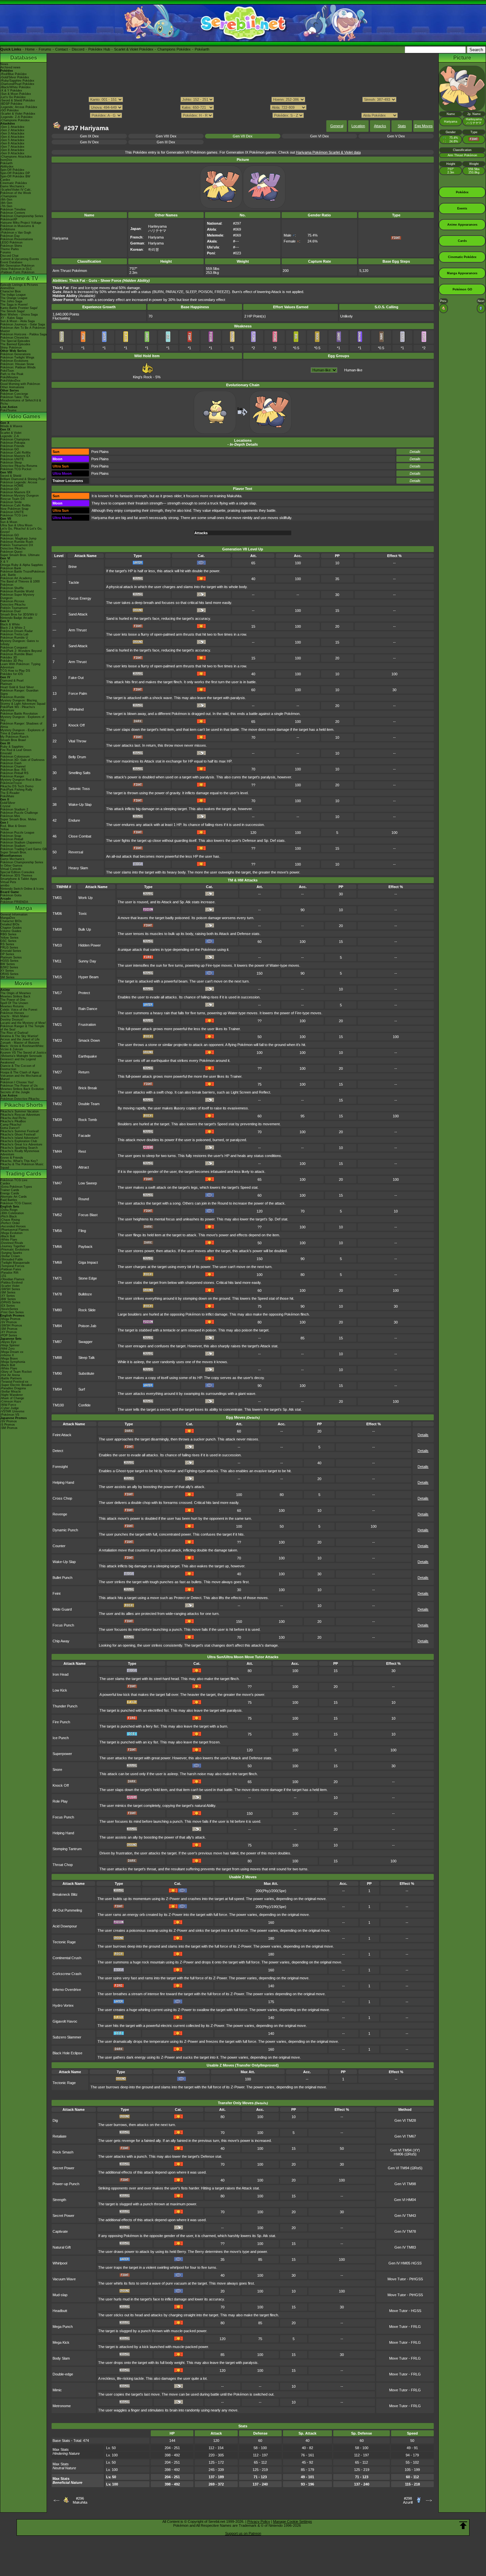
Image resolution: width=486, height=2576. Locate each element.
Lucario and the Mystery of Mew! (23, 1023)
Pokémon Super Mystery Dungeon (17, 596)
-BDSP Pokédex (11, 104)
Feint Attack (62, 1435)
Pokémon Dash (11, 763)
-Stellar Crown (10, 1256)
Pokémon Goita (11, 895)
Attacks (380, 126)
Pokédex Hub (99, 49)
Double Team (89, 1104)
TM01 (57, 898)
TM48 (57, 1199)
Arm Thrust (78, 630)
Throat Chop (63, 1865)
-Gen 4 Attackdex (12, 137)
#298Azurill (408, 2500)
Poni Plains (100, 452)
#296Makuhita (80, 2500)
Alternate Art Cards (14, 1197)
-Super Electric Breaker (16, 1385)
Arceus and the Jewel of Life (20, 1039)
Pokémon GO (10, 449)
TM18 (57, 1009)
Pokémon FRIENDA (14, 902)
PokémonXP (9, 219)
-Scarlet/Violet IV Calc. (16, 190)
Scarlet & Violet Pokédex (134, 49)
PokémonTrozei (11, 783)
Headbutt (60, 2311)
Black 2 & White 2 (13, 628)
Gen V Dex (396, 136)
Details (415, 452)
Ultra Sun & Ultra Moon (16, 525)
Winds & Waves (11, 426)
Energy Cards (10, 1193)
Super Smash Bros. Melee (18, 819)
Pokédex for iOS (12, 674)
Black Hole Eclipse (67, 2053)
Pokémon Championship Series (22, 216)
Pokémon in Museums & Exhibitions (17, 228)
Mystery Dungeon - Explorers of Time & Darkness (22, 732)
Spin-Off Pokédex (12, 170)
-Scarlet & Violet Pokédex (18, 114)
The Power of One (13, 1000)
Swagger (85, 1342)
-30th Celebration (12, 1213)
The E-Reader (10, 793)
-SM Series (8, 1292)
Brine (73, 567)
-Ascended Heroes (13, 1226)
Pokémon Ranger (12, 776)
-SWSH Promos (11, 1325)
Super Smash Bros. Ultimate (20, 555)
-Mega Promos (10, 1319)
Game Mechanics (12, 186)
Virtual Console (11, 869)
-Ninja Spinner (10, 1345)
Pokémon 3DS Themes (16, 876)
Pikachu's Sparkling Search (19, 1148)
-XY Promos (9, 1332)
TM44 (57, 1151)
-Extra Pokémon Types (16, 1187)
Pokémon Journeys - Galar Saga (23, 324)
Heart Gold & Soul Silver (17, 687)
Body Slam (61, 2358)
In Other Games (11, 866)
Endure (74, 820)
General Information (14, 915)
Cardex (5, 180)
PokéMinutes (9, 377)
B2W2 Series (9, 967)
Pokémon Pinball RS (14, 773)
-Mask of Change (12, 1398)
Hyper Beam (88, 977)
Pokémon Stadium (13, 846)
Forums (45, 49)
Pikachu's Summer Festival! (20, 1131)
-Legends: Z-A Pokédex (17, 117)
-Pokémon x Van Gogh (16, 233)
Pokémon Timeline (13, 209)
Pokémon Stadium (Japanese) (21, 842)
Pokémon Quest (11, 552)
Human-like (353, 370)
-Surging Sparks (11, 1253)
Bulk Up (85, 929)
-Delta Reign (9, 1210)
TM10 (57, 945)
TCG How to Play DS (15, 671)
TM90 (57, 1373)
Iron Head (61, 1674)
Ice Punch (61, 1738)
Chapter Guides (11, 928)
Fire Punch (61, 1722)
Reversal (76, 852)
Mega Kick (61, 2342)
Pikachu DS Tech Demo (17, 786)
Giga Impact (88, 1262)
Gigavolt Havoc (65, 2021)
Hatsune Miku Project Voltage (21, 223)
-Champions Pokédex (15, 120)
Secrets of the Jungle (15, 1092)
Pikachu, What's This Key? (19, 1161)
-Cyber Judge (10, 1408)
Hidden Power (90, 945)
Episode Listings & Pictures (19, 285)
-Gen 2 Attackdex (12, 130)
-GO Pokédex (10, 110)
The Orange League (14, 298)
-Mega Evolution (11, 1233)
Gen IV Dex (89, 142)
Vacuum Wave (64, 2279)
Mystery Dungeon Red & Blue (21, 780)
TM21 (57, 1025)
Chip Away (61, 1641)
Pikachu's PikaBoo (13, 1121)
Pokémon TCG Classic (16, 1203)
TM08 (57, 929)
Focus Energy (80, 598)
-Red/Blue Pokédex (14, 74)
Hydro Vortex (63, 2005)
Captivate (60, 2231)
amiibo (5, 885)
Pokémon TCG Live (14, 515)
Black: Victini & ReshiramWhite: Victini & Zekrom (22, 1048)
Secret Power (63, 2168)
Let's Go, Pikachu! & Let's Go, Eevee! (21, 530)
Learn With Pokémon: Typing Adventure (20, 666)
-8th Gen (6, 203)
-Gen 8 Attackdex (12, 150)
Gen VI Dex (320, 136)
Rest (82, 1151)
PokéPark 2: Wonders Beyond (21, 651)
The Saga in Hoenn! (14, 305)
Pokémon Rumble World (17, 591)
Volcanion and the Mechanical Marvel (21, 1077)
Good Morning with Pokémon (20, 384)
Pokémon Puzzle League (17, 833)
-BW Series (8, 1299)
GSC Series (8, 941)
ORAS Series (9, 974)
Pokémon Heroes (12, 1013)
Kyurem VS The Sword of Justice (23, 1053)
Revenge (60, 1514)
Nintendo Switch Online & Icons (22, 889)
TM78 (57, 1294)
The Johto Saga (11, 301)
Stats (402, 126)
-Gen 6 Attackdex (12, 143)
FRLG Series (9, 948)
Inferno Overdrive (67, 1990)
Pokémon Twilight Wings (17, 357)
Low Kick (60, 1690)
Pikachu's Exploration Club (19, 1141)
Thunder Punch (65, 1706)
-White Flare (9, 1240)
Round (84, 1199)
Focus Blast (88, 1215)
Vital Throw (77, 741)
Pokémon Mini (10, 816)
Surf (82, 1389)
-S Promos (8, 1425)
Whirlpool (60, 2263)
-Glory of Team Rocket (16, 1372)
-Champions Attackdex (16, 157)
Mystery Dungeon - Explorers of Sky (22, 719)
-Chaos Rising (10, 1220)
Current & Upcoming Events (20, 259)
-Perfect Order (10, 1223)
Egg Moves (424, 126)
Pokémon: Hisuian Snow (17, 364)
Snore (57, 1770)
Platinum (6, 684)
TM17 (57, 993)
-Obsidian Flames (12, 1279)
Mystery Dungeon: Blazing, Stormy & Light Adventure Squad (23, 702)
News (4, 64)
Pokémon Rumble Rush (17, 542)
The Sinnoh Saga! (13, 311)
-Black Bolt (8, 1236)
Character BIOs (11, 921)
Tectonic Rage (64, 1942)
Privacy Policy (259, 2521)
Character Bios (11, 291)
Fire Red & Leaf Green (16, 750)
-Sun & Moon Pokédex (16, 94)
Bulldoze (85, 1294)
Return (84, 1072)
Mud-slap (60, 2295)
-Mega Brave (9, 1359)
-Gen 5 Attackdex (12, 140)
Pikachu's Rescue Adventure (20, 1115)
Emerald (6, 753)
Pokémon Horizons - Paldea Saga (23, 334)
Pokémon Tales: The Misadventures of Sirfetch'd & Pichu (21, 400)
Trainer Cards (10, 1190)
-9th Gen (6, 200)
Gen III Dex (166, 142)
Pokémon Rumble (13, 697)
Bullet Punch (62, 1578)
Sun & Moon (9, 522)
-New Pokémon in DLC (16, 269)
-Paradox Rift (9, 1273)
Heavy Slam (78, 868)
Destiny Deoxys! (12, 1020)
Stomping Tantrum (67, 1849)
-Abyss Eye (8, 1342)
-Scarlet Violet (10, 1286)
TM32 (57, 1104)
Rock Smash (63, 2152)
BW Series (8, 964)
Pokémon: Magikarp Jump (18, 539)
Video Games (24, 416)
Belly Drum (77, 757)
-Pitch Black (9, 1216)
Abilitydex (7, 167)
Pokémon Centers (13, 213)
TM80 (57, 1310)
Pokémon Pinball (12, 839)
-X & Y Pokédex (11, 91)
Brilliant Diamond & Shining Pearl (23, 479)
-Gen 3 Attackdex (12, 133)
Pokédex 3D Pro (12, 661)
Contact (61, 49)
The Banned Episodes (15, 344)
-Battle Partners (11, 1378)
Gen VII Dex (243, 136)
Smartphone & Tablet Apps (19, 879)
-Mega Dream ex (12, 1352)
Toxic (83, 914)
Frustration (87, 1025)
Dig (55, 2120)
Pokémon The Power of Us (19, 1086)
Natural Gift (62, 2247)
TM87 (57, 1342)
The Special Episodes (15, 341)
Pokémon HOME (12, 486)
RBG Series (8, 934)
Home (30, 49)
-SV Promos (9, 1322)
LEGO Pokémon (11, 243)
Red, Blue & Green (13, 826)
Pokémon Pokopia (13, 443)
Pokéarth (202, 49)
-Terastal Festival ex (14, 1382)
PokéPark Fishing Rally (16, 790)
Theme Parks (10, 249)
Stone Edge (88, 1278)
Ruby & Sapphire (12, 747)
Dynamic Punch (65, 1530)
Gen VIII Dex (166, 136)
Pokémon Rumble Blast (17, 654)
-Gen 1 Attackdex (12, 127)
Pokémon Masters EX (15, 456)
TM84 (57, 1326)
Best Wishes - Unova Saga (19, 315)
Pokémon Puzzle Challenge (19, 813)
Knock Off (77, 725)
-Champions (9, 196)
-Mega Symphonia (13, 1362)
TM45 (57, 1167)
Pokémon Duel (10, 611)
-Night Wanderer (12, 1395)
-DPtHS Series (10, 1302)
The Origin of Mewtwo (16, 993)
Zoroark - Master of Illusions (20, 1043)
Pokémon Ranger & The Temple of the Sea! (22, 1028)
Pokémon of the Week (16, 193)
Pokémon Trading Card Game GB (23, 849)
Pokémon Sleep (11, 463)
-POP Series (9, 1335)
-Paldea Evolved (11, 1283)
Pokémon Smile (11, 502)
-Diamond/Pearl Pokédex (17, 84)
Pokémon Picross (12, 601)
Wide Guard (62, 1609)
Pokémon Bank (11, 568)
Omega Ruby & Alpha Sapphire (22, 565)
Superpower (62, 1754)
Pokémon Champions (15, 439)
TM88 (57, 1358)
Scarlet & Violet (11, 433)
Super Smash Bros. (14, 852)
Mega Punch (63, 2327)
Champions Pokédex (174, 49)
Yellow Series (9, 938)
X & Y (4, 562)
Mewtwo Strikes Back (15, 996)
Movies (23, 983)
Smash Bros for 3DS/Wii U (19, 615)
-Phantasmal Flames (15, 1230)
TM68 (57, 1262)
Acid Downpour (65, 1926)
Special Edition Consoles (17, 872)
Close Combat (80, 836)
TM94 (57, 1389)
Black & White (10, 624)
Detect (58, 1451)
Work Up (85, 898)
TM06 (57, 914)
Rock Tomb (88, 1120)
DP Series (7, 954)
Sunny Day (87, 961)
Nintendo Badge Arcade (17, 618)
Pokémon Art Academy (16, 578)
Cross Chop (62, 1498)
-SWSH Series (10, 1289)
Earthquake (88, 1056)
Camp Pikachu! (11, 1125)
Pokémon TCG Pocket (16, 469)
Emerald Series (11, 951)
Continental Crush (67, 1958)
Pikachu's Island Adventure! (20, 1138)
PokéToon (7, 371)
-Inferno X (7, 1355)
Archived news (10, 67)
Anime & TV (23, 278)
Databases (24, 58)
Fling (82, 1231)
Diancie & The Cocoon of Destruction (18, 1067)
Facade (84, 1136)
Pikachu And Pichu (13, 1118)
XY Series (7, 971)
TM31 (57, 1088)
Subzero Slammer (67, 2037)
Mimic (57, 2390)
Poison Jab (87, 1326)
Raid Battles (9, 1200)
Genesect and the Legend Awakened (18, 1061)
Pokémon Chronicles (15, 338)
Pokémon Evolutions (14, 361)
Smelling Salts (80, 773)
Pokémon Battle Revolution (19, 714)
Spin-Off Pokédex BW (15, 176)
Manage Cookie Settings (293, 2521)
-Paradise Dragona (13, 1388)
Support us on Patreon (243, 2533)
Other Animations (12, 387)
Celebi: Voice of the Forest (19, 1010)
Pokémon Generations (16, 354)
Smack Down (89, 1040)
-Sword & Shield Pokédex (18, 100)
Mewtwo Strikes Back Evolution (22, 1089)
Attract (84, 1167)
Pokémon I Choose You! (17, 1082)
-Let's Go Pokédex (13, 97)
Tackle (74, 582)
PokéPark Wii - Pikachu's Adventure (18, 709)
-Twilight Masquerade (15, 1263)
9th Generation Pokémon (17, 266)
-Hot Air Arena (10, 1375)
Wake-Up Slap (80, 804)
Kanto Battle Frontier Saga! (19, 308)
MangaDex (8, 918)
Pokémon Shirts (11, 246)
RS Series (7, 944)
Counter (59, 1546)
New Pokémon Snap (14, 509)
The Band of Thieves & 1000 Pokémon (20, 583)
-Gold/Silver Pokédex (15, 77)
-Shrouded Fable (12, 1259)
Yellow (5, 829)
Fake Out (76, 678)
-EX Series (8, 1306)
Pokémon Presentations (17, 239)
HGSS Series (9, 961)
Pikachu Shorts (24, 1105)
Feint (57, 1593)
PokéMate (7, 796)
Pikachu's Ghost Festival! (18, 1135)
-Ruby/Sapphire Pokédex (17, 81)
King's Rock (142, 377)
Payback (85, 1247)
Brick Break (88, 1088)
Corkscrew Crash (67, 1974)
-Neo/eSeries (9, 1309)
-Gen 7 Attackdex (12, 147)
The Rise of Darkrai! (14, 1033)
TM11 (57, 961)
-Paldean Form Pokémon (17, 272)
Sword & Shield (11, 476)
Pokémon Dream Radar (17, 631)
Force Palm (78, 693)
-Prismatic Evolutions (15, 1250)
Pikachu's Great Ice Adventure (21, 1144)
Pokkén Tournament (14, 608)
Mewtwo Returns (12, 1006)
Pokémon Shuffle (12, 588)
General (337, 126)
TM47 (57, 1183)
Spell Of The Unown (14, 1003)
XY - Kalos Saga (12, 318)
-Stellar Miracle (11, 1392)
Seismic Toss (79, 789)
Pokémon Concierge (14, 394)
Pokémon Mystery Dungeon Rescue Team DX (20, 497)
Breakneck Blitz (65, 1894)
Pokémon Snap (11, 836)
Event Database (11, 262)
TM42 (57, 1136)
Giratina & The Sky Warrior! (19, 1036)
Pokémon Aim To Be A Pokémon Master (23, 329)
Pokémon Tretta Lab (14, 634)
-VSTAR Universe (12, 1411)
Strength (59, 2200)
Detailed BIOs (10, 924)
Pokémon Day (10, 236)
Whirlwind (76, 709)
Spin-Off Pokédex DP (15, 173)
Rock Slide (87, 1310)
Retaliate (60, 2136)
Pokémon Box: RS (13, 770)
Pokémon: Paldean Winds (18, 367)
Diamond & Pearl (12, 681)
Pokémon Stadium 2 (14, 809)
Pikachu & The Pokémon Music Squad (22, 1166)
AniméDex (7, 288)
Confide (84, 1405)
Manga (24, 908)
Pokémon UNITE (12, 459)
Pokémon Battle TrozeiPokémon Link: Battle (22, 573)
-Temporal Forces (12, 1266)
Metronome (62, 2406)
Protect (84, 993)
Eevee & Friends (12, 1158)
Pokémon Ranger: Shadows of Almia (21, 725)
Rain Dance (88, 1009)
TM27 (57, 1072)
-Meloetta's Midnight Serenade (21, 1056)
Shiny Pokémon (11, 348)
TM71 (57, 1278)
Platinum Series (11, 957)
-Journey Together (13, 1246)
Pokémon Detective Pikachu (20, 1099)
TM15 (57, 977)
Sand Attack (78, 614)
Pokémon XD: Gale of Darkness (22, 760)
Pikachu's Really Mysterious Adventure (20, 1153)
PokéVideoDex (10, 381)
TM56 (57, 1231)
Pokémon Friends (12, 446)
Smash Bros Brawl (13, 740)
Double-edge (63, 2374)
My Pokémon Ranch (14, 737)
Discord (78, 49)
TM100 (58, 1405)
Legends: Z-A (10, 436)
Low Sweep (88, 1183)
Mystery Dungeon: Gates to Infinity (20, 643)
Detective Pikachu (13, 548)
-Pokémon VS (10, 1415)
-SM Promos (9, 1329)
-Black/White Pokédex (16, 87)
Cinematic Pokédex (14, 183)
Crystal (5, 806)
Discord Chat (9, 256)
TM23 (57, 1040)
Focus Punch (63, 1625)
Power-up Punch (66, 2184)
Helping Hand (63, 1482)
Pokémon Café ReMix (16, 453)
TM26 (57, 1056)
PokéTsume (8, 410)
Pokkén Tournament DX (17, 545)
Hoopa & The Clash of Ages (20, 1072)
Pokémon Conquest (14, 648)
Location (358, 126)
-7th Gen (6, 206)
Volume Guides (11, 931)
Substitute (86, 1373)
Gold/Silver (8, 803)
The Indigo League (13, 295)
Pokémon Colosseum (15, 757)
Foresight (60, 1467)
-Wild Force (8, 1405)
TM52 (57, 1215)
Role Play (60, 1801)
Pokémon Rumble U (14, 638)
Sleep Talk (87, 1358)
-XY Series (8, 1296)
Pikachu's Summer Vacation (20, 1111)
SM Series (7, 977)
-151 (3, 1276)
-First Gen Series (12, 1312)
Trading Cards (23, 1174)
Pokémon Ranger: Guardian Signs (19, 692)
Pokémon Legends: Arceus (19, 482)
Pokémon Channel (13, 766)
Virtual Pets (8, 882)
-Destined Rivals (12, 1243)
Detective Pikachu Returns (19, 466)
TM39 (57, 1120)
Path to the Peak (12, 374)
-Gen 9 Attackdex (12, 153)
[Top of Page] (463, 2525)
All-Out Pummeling (67, 1910)
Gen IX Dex (89, 136)
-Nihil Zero (7, 1349)
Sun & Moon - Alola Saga (18, 321)
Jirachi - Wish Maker (15, 1016)
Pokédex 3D (9, 657)
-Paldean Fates (11, 1269)
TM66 (57, 1247)
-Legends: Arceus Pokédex (19, 107)
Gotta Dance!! (10, 1128)
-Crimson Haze (11, 1401)
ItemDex (6, 160)
